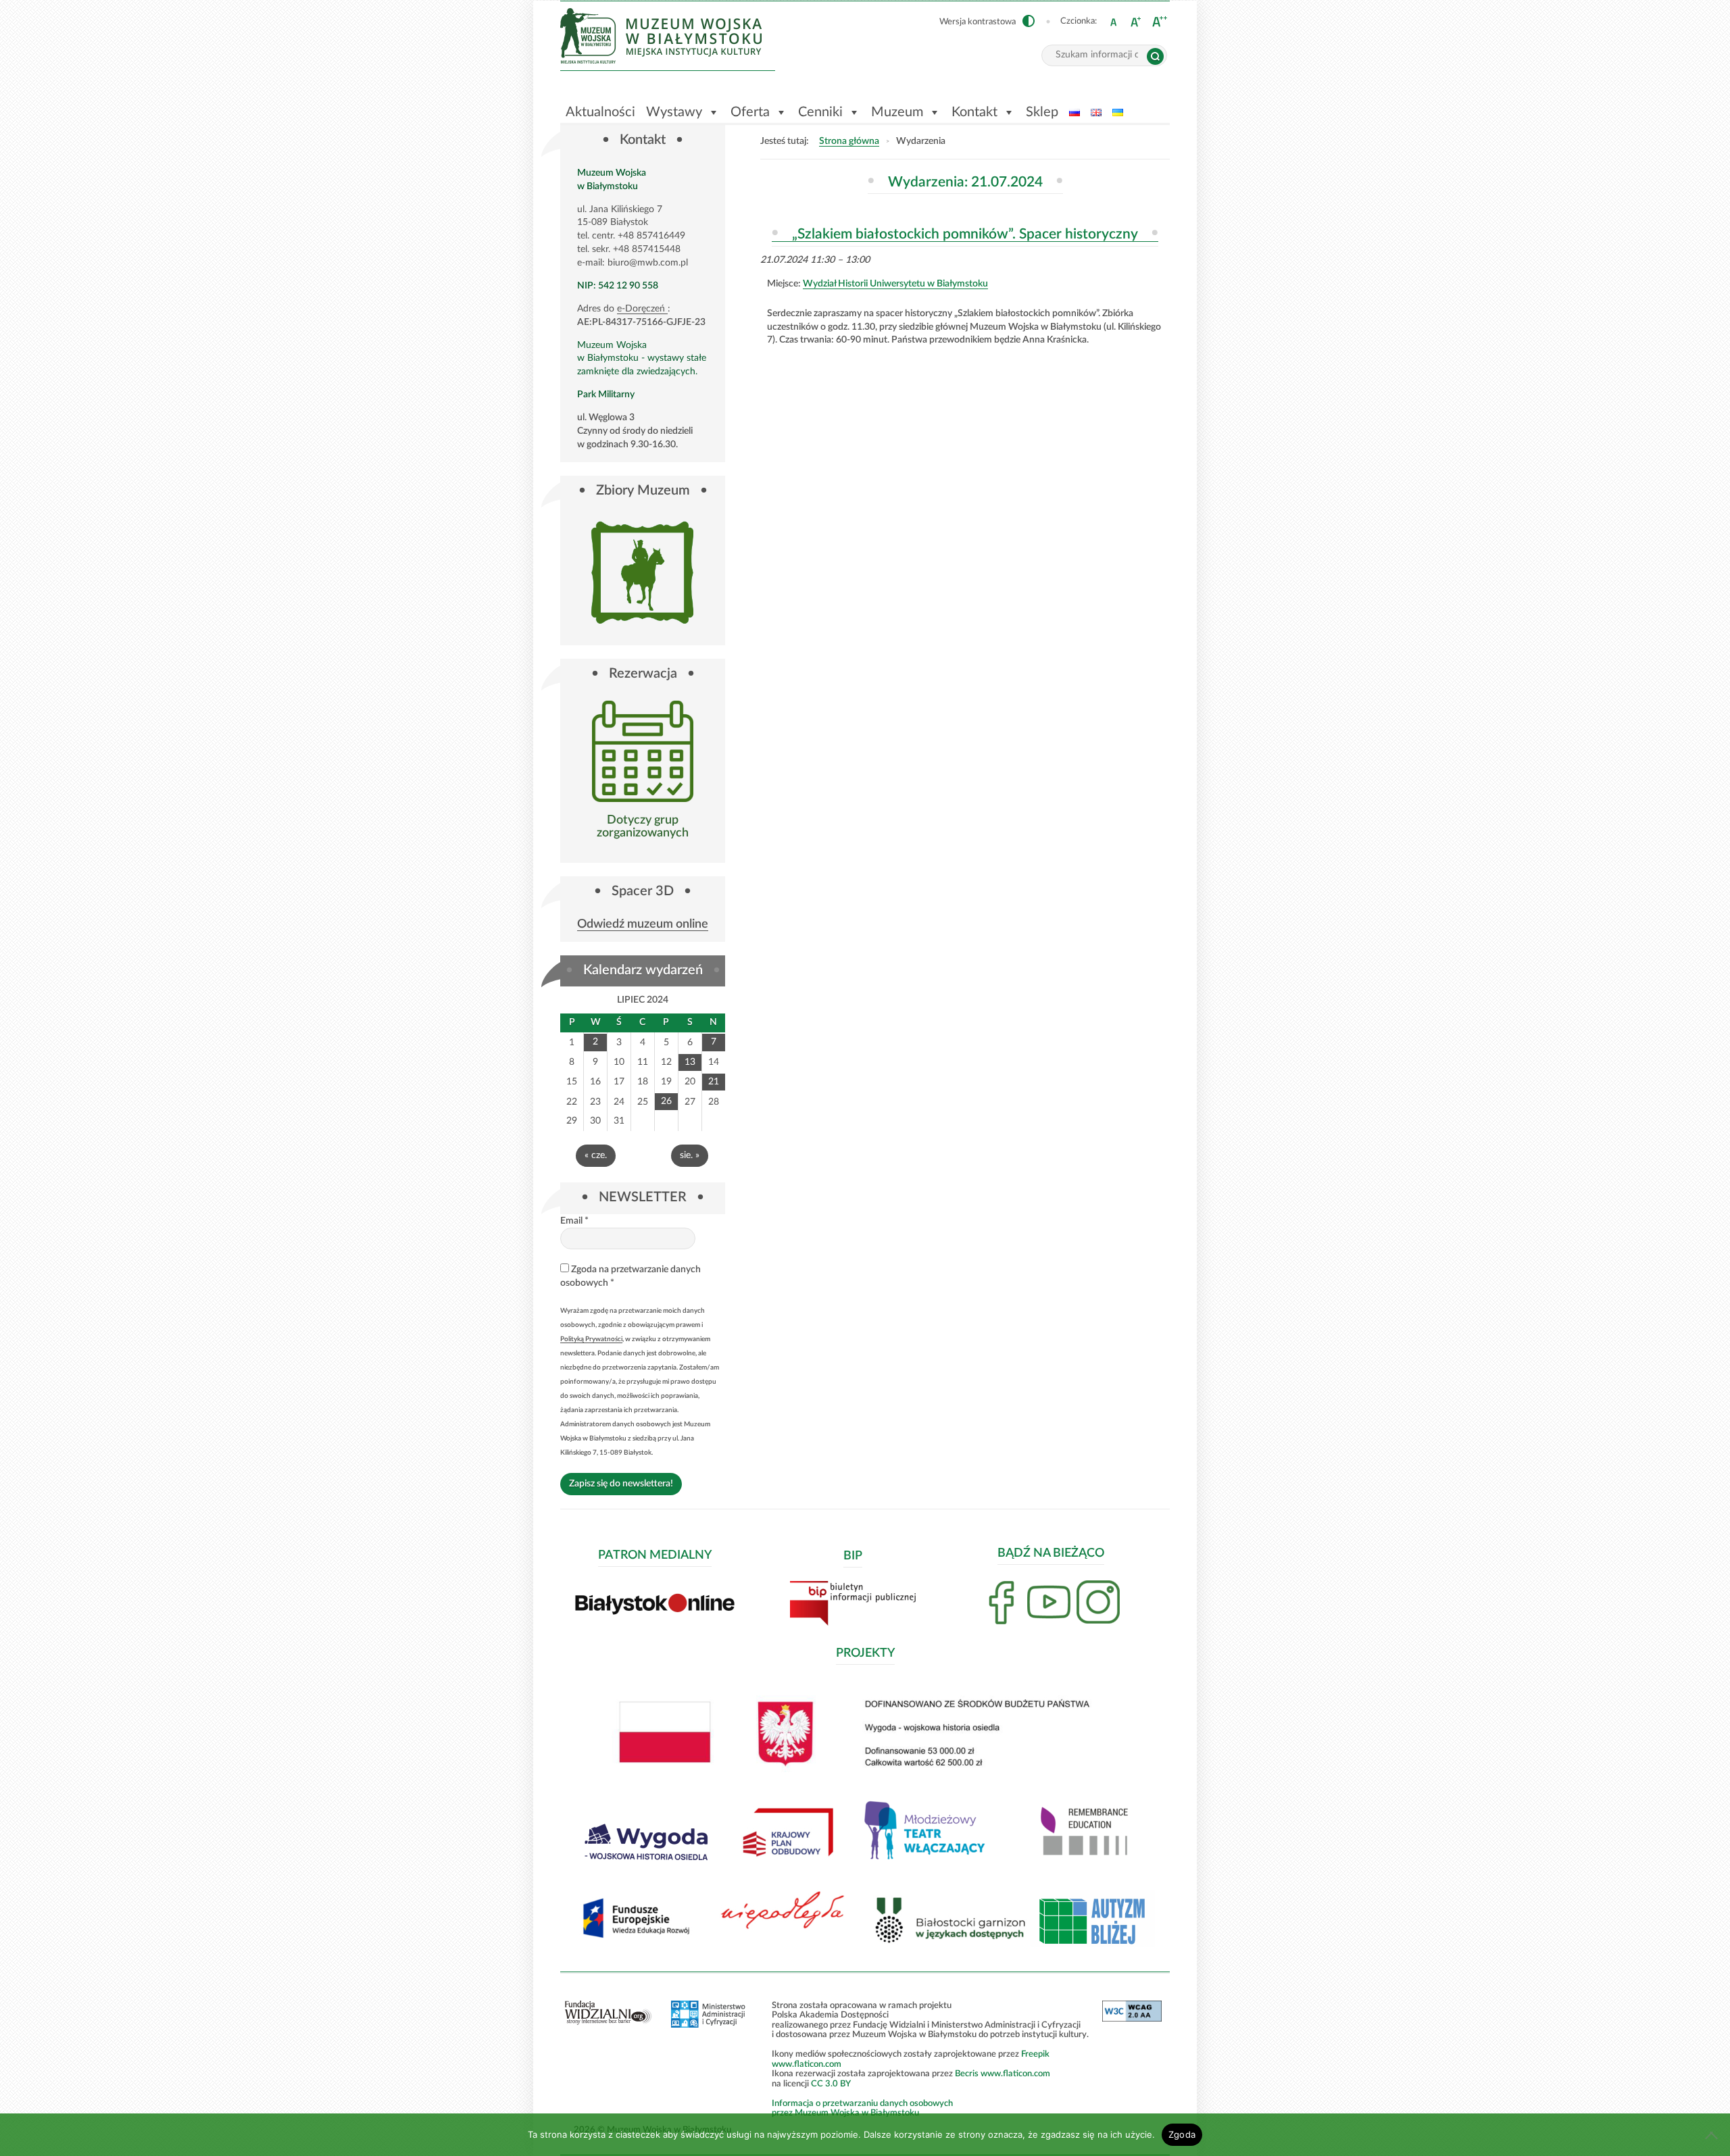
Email (574, 1221)
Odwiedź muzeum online (643, 925)
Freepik (1035, 2054)
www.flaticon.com (807, 2064)
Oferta (750, 112)
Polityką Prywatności (591, 1339)
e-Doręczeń (642, 309)
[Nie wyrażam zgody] (1713, 2135)
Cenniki (820, 112)
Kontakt (974, 112)
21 (714, 1082)
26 (666, 1101)
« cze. (596, 1155)
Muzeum (897, 112)
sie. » (690, 1155)
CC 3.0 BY (831, 2084)
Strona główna (849, 141)
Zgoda (1182, 2134)
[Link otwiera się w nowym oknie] (643, 751)
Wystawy (674, 112)
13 (690, 1062)
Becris (967, 2074)
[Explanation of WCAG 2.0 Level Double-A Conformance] (1132, 2019)
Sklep (1042, 112)
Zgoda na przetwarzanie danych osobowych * (631, 1276)
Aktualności (600, 112)
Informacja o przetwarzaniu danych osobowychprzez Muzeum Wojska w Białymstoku (862, 2108)
